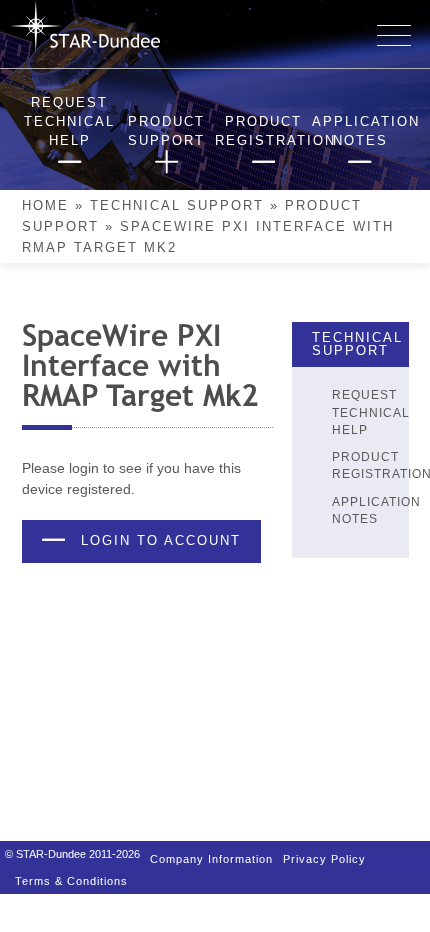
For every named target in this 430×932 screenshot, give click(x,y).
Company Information (211, 854)
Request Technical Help (371, 412)
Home (45, 206)
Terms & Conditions (71, 871)
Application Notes (376, 510)
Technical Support (177, 206)
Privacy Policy (324, 854)
